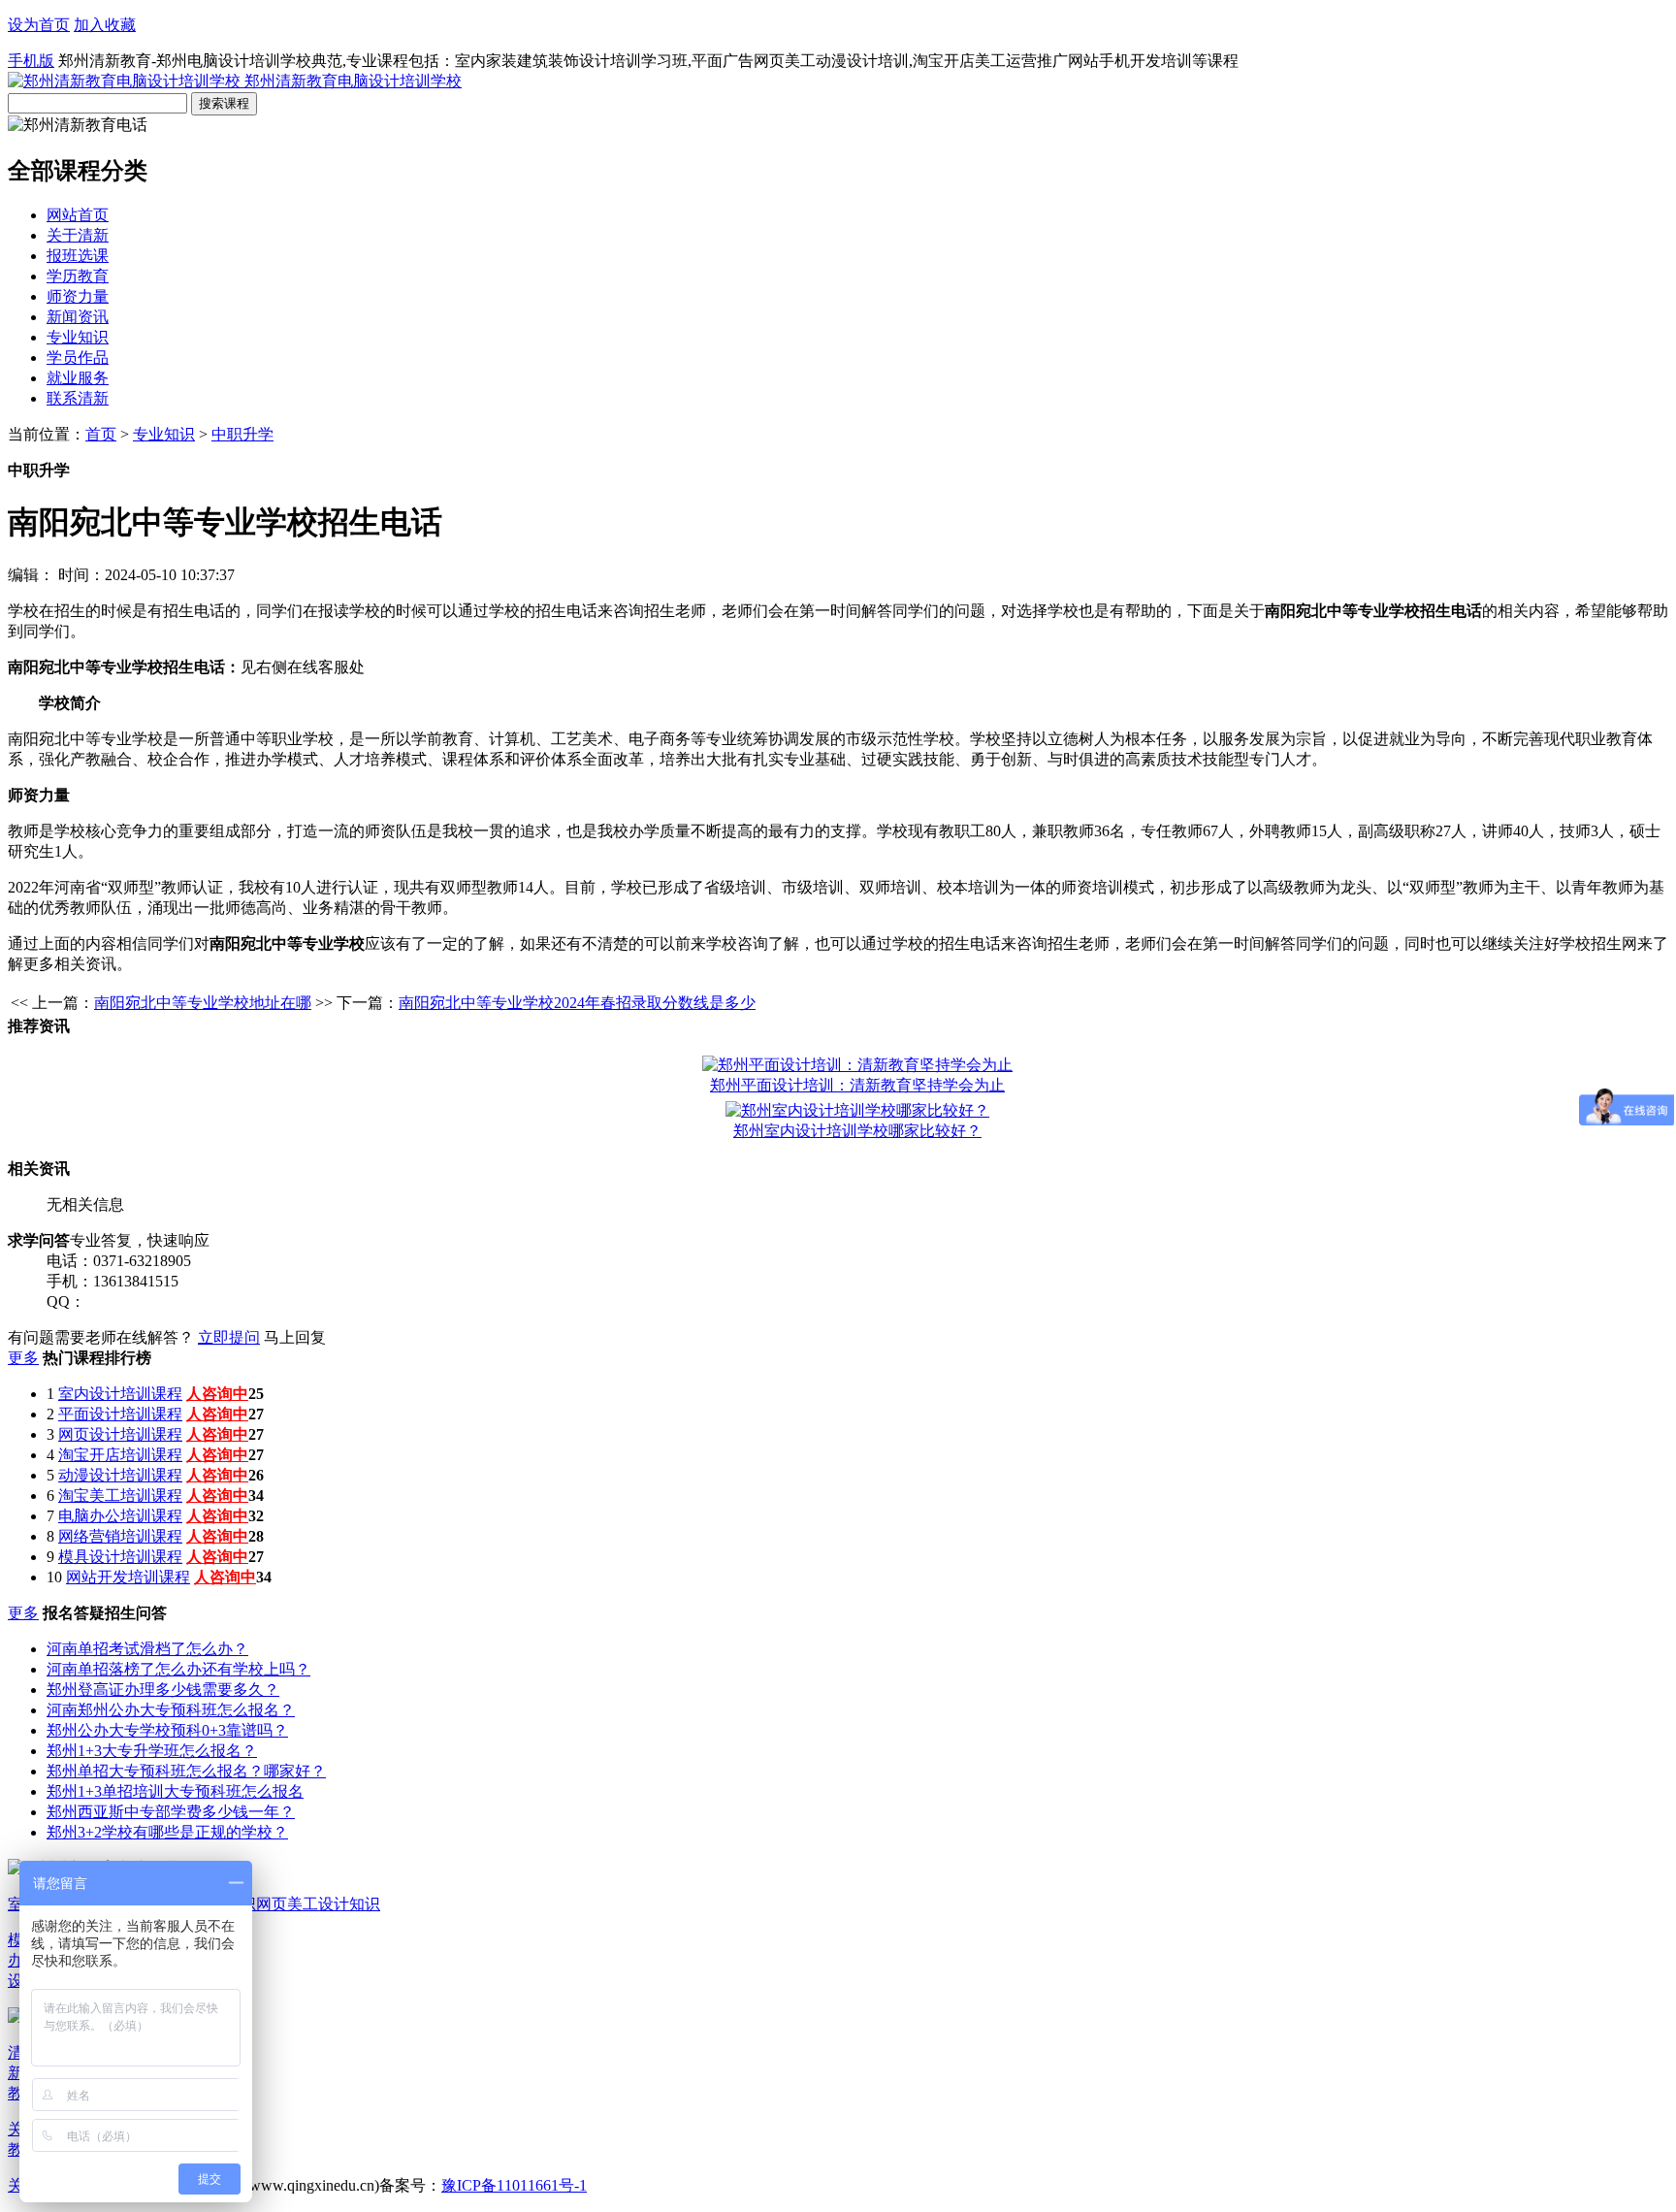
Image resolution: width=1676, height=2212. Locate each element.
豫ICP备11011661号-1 (514, 2185)
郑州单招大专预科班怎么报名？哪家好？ (186, 1771)
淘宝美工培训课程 (120, 1496)
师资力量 (78, 296)
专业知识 (78, 337)
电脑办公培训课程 (120, 1516)
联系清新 (78, 398)
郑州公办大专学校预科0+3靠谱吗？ (167, 1730)
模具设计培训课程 (120, 1557)
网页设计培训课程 (120, 1434)
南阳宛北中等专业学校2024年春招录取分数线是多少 (577, 1003)
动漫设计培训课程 (120, 1475)
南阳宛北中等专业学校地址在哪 (203, 1003)
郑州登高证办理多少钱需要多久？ (163, 1690)
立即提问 (229, 1337)
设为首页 (39, 25)
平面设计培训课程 (120, 1414)
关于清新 (78, 235)
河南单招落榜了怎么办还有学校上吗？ (178, 1669)
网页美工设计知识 (318, 1904)
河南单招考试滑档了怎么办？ (147, 1649)
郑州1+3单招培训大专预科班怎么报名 (175, 1791)
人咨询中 (217, 1394)
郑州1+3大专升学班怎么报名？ (152, 1751)
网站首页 (78, 215)
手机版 (31, 61)
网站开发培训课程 (128, 1577)
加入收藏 (105, 25)
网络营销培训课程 (120, 1536)
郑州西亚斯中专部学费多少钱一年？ (171, 1812)
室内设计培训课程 (120, 1394)
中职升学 (242, 434)
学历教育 (78, 276)
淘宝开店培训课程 (120, 1455)
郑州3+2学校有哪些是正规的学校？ (167, 1832)
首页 (101, 434)
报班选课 (78, 256)
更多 (23, 1358)
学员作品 (78, 358)
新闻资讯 (78, 317)
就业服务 (78, 378)
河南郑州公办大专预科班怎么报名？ (171, 1710)
